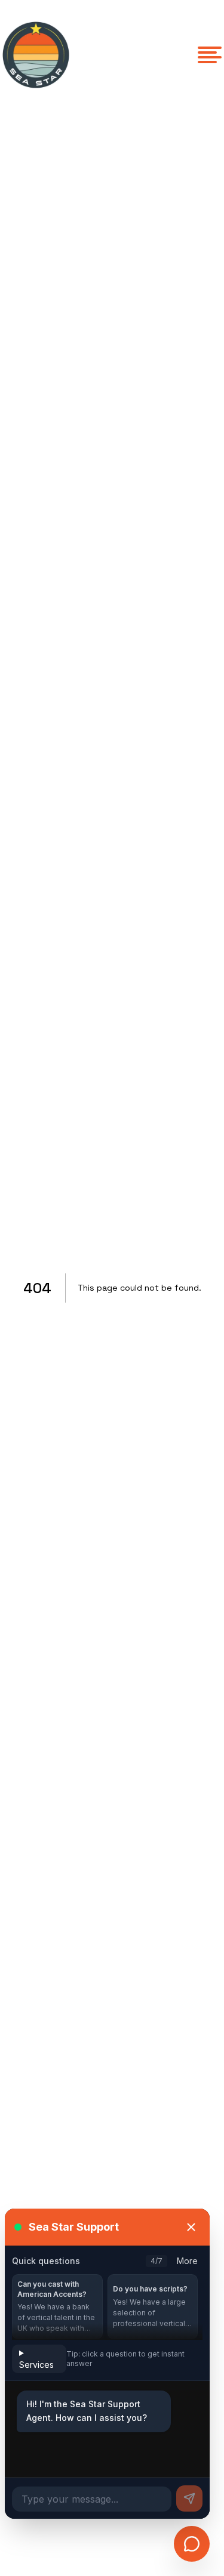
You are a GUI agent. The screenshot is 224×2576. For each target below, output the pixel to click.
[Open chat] (192, 2544)
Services (36, 2365)
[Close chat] (191, 2227)
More (187, 2261)
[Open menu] (210, 55)
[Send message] (189, 2498)
